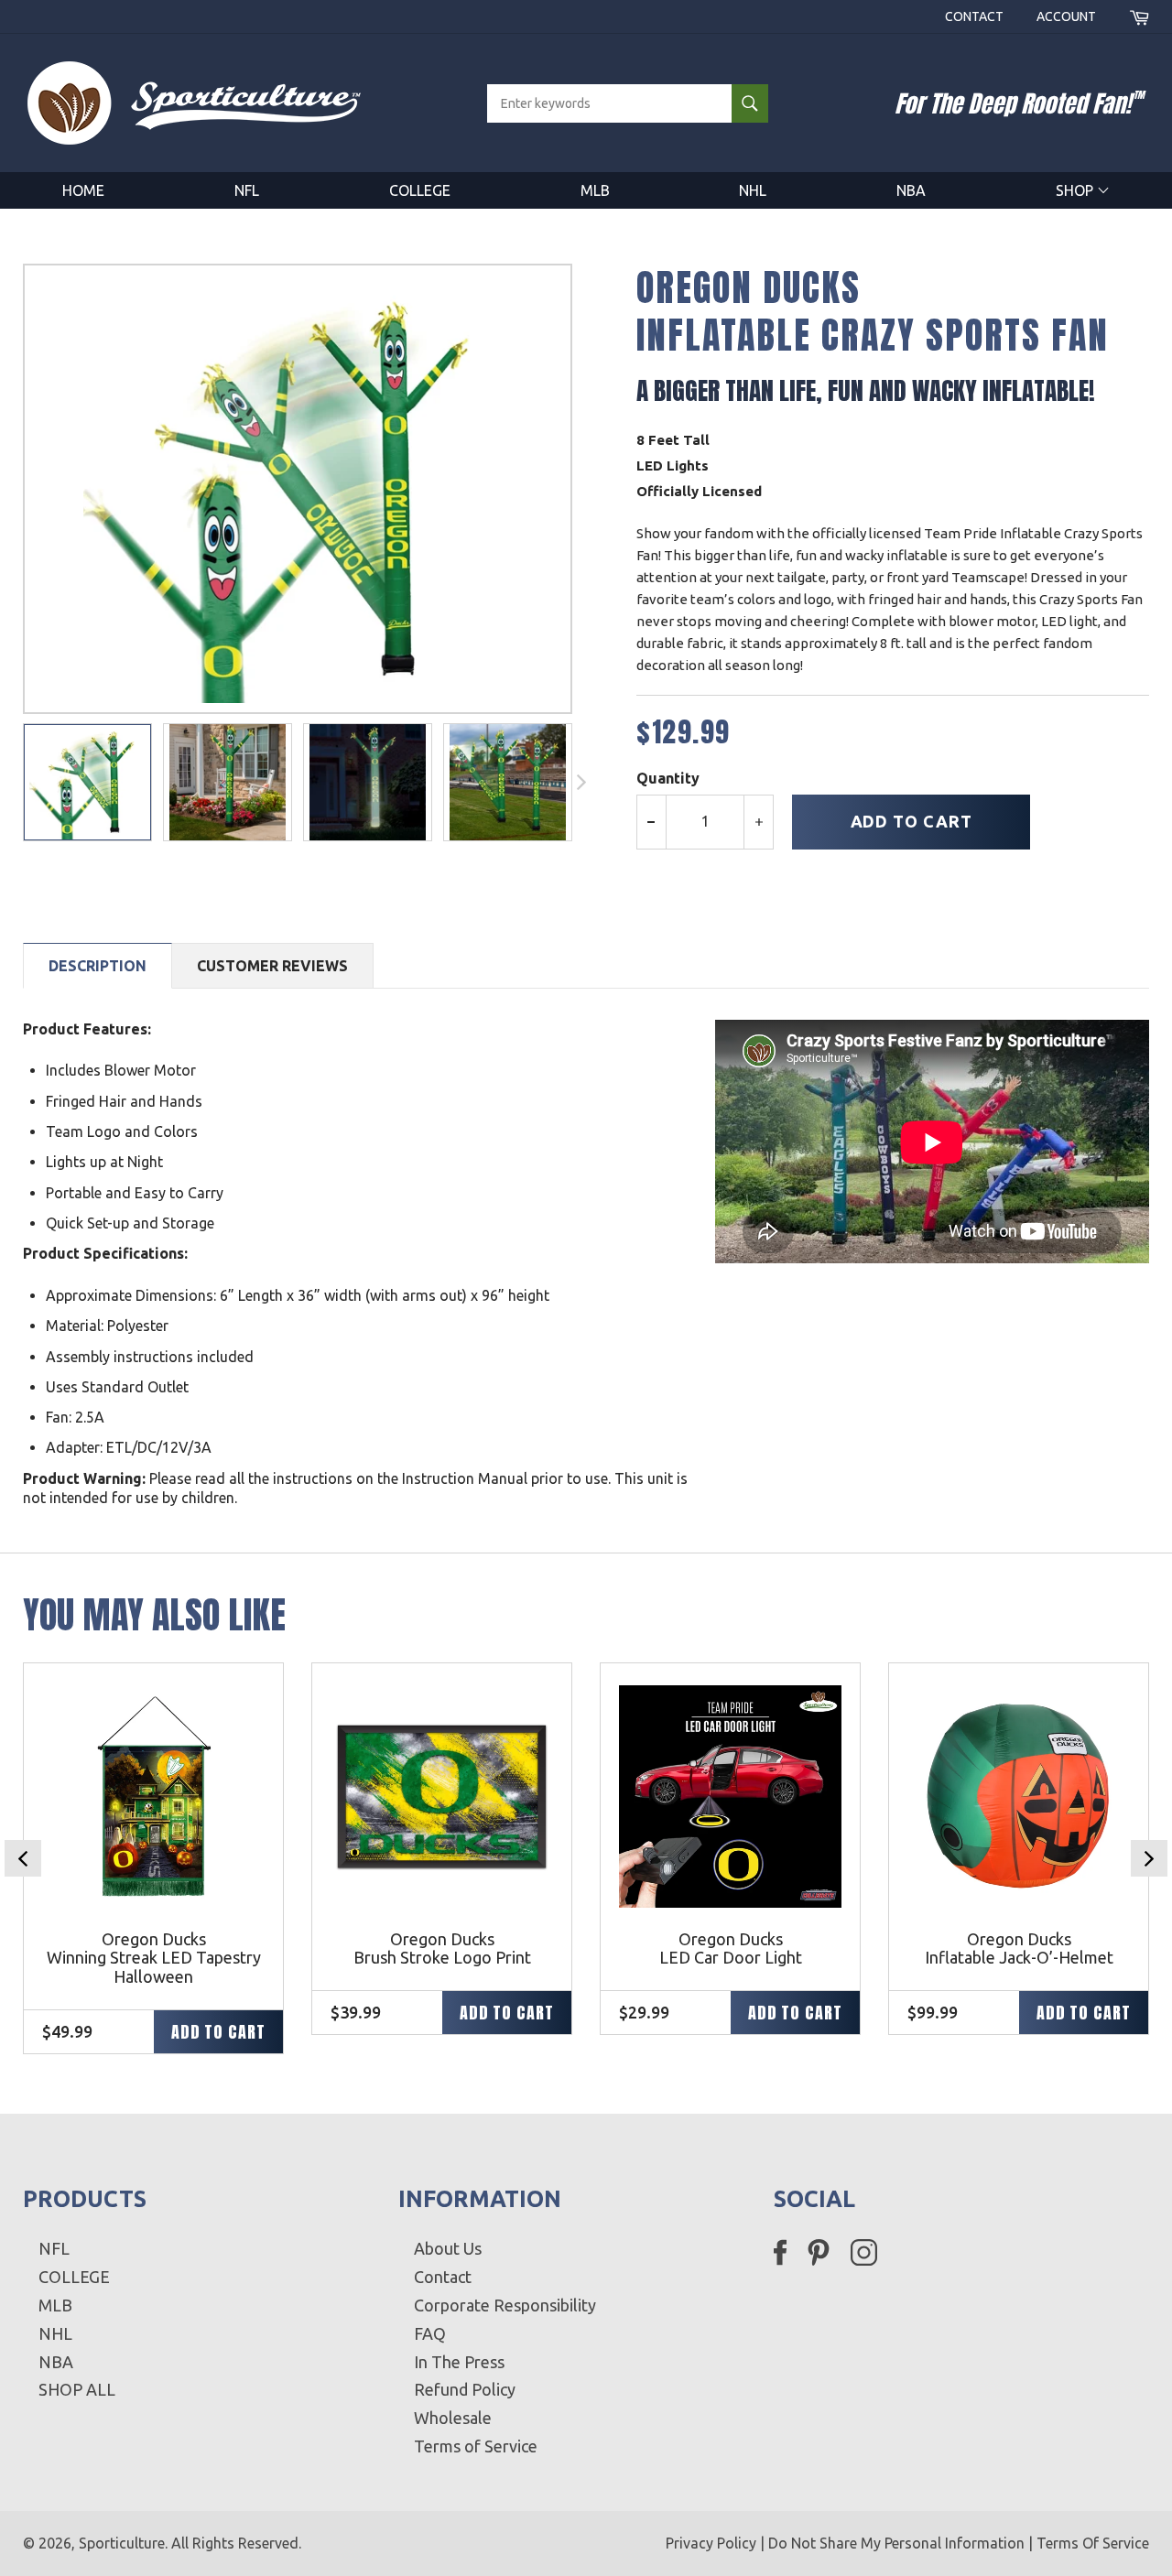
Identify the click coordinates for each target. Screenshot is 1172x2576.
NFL (247, 190)
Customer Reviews (272, 966)
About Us (448, 2248)
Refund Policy (465, 2389)
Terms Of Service (1093, 2543)
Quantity (668, 778)
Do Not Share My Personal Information (896, 2543)
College (420, 190)
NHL (753, 190)
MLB (595, 190)
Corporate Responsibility (505, 2305)
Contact (974, 16)
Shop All (77, 2389)
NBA (911, 190)
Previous (23, 1858)
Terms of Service (476, 2446)
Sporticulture (122, 2543)
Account (1066, 16)
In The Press (459, 2362)
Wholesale (453, 2418)
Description (98, 966)
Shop (1076, 190)
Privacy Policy (711, 2543)
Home (83, 190)
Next (1149, 1858)
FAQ (430, 2333)
